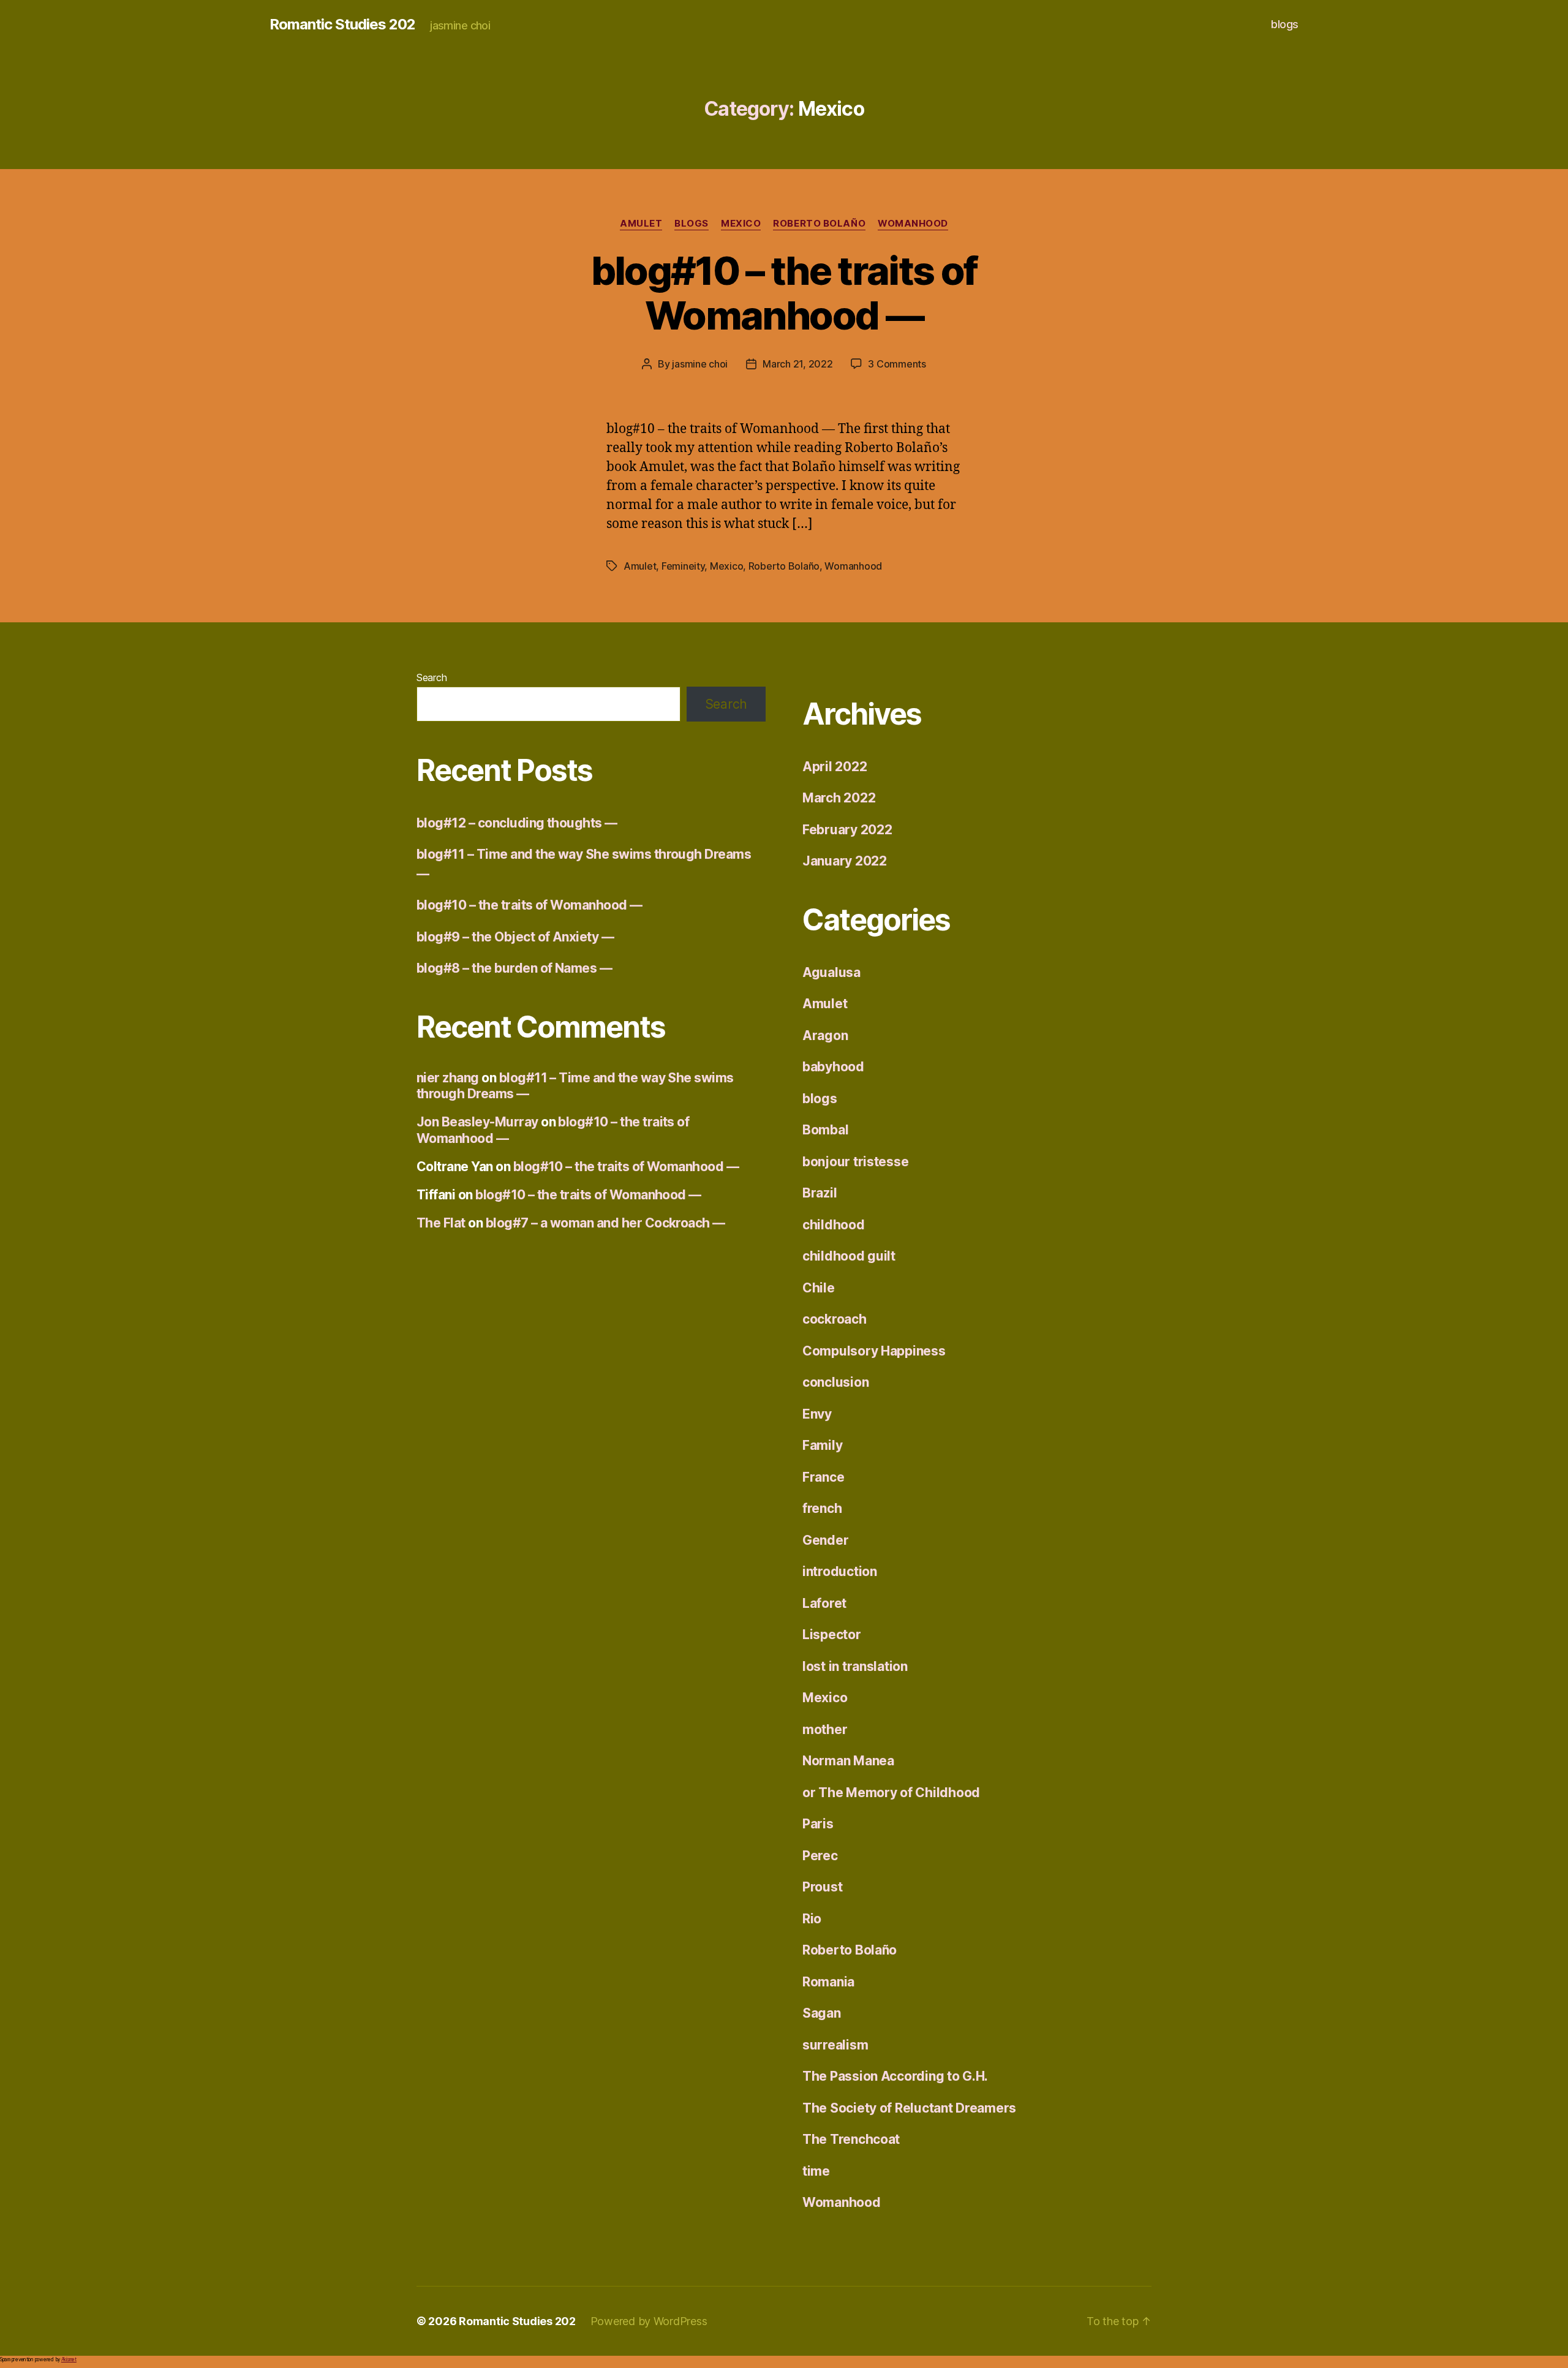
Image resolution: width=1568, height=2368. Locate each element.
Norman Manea (848, 1761)
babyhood (833, 1067)
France (823, 1477)
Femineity (683, 566)
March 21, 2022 (797, 364)
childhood (834, 1225)
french (822, 1508)
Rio (812, 1919)
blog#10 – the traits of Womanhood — (784, 293)
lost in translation (855, 1666)
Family (822, 1445)
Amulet (641, 224)
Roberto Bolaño (819, 224)
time (816, 2171)
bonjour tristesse (855, 1162)
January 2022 (845, 861)
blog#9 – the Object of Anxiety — (515, 937)
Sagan (822, 2013)
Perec (820, 1856)
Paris (818, 1824)
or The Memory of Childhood (891, 1793)
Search (432, 677)
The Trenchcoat (851, 2139)
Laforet (824, 1603)
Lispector (832, 1635)
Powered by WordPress (649, 2321)
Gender (825, 1540)
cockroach (835, 1319)
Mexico (741, 224)
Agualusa (831, 972)
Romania (828, 1982)
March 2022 (839, 798)
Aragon (825, 1035)
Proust (822, 1887)
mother (825, 1729)
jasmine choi (700, 364)
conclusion (835, 1382)
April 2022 (835, 767)
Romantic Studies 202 (342, 25)
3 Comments (897, 364)
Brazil (820, 1193)
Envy (817, 1414)
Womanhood (913, 224)
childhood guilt (849, 1256)
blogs (1285, 24)
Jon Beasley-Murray (477, 1122)
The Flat (441, 1223)
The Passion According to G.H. (895, 2076)
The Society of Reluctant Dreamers (909, 2108)
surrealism (835, 2045)
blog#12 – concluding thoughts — (517, 823)
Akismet (69, 2359)
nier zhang (448, 1078)
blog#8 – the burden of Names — (514, 968)
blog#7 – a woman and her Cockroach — (605, 1223)
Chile (819, 1288)
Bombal (825, 1130)
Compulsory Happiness (874, 1351)
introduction (840, 1571)
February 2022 (847, 830)
